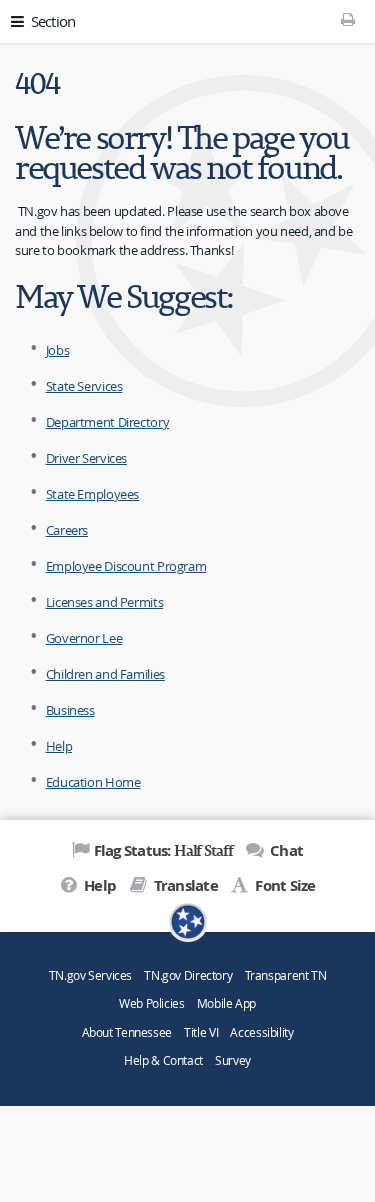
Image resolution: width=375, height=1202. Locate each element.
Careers (67, 530)
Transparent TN (286, 975)
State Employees (92, 494)
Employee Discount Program (126, 566)
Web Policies (152, 1003)
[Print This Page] (348, 19)
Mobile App (226, 1003)
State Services (84, 386)
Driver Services (86, 458)
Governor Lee (84, 638)
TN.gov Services (90, 975)
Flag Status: (163, 850)
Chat (285, 850)
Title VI (201, 1032)
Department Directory (108, 422)
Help (59, 746)
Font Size (284, 885)
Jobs (58, 350)
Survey (233, 1060)
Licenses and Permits (105, 602)
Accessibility (261, 1032)
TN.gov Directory (188, 975)
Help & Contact (163, 1060)
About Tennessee (127, 1032)
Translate (184, 885)
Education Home (93, 782)
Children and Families (105, 674)
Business (70, 710)
